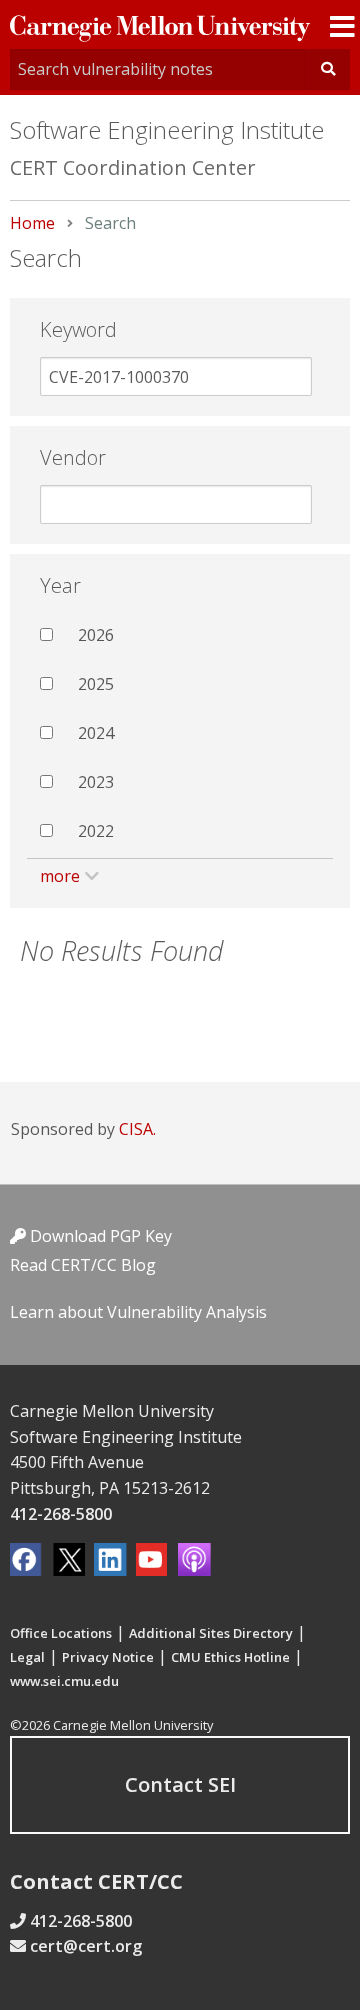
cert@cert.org (86, 1946)
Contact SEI (180, 1784)
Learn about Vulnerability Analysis (138, 1312)
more (60, 876)
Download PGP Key (99, 1236)
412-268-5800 (61, 1514)
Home (32, 223)
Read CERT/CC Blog (83, 1265)
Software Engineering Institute (167, 129)
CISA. (137, 1129)
